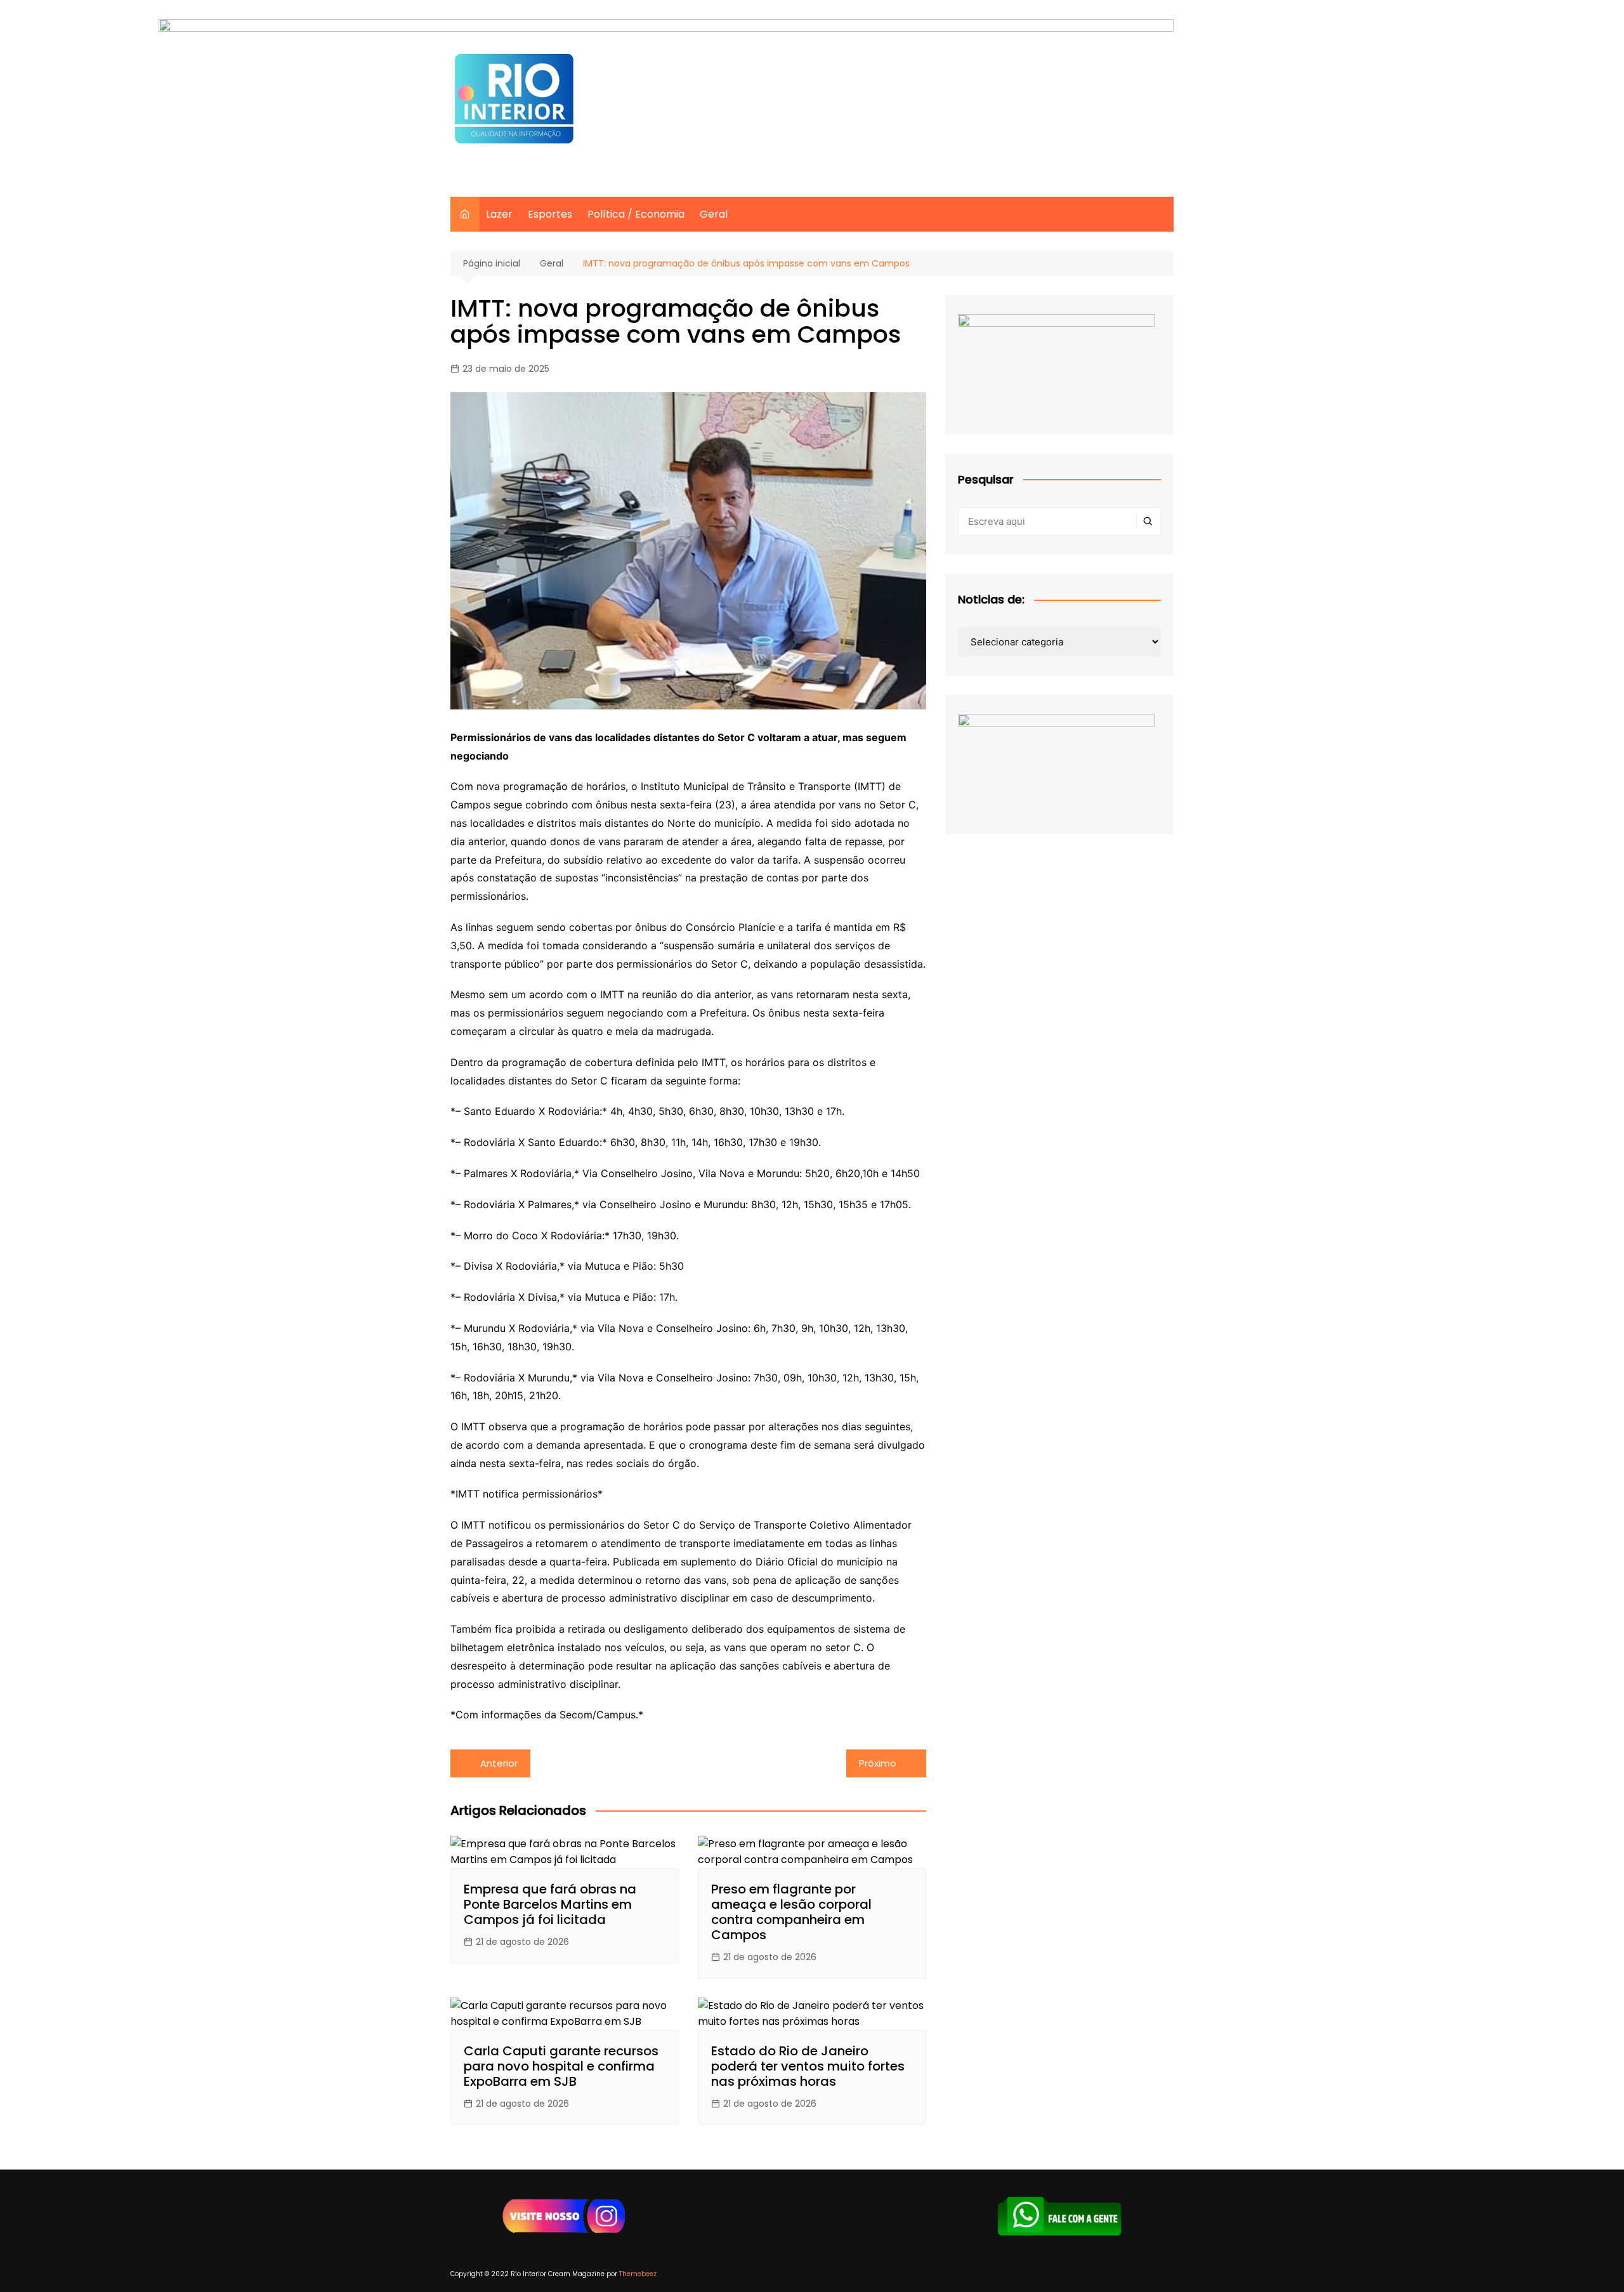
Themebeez (638, 2274)
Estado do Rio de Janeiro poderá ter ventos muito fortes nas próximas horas (808, 2066)
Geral (714, 214)
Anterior (499, 1763)
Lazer (499, 214)
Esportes (550, 214)
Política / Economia (636, 214)
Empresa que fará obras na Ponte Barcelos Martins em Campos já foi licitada (550, 1904)
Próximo (878, 1763)
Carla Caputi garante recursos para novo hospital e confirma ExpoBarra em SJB (561, 2066)
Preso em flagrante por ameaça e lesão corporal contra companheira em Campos (791, 1912)
